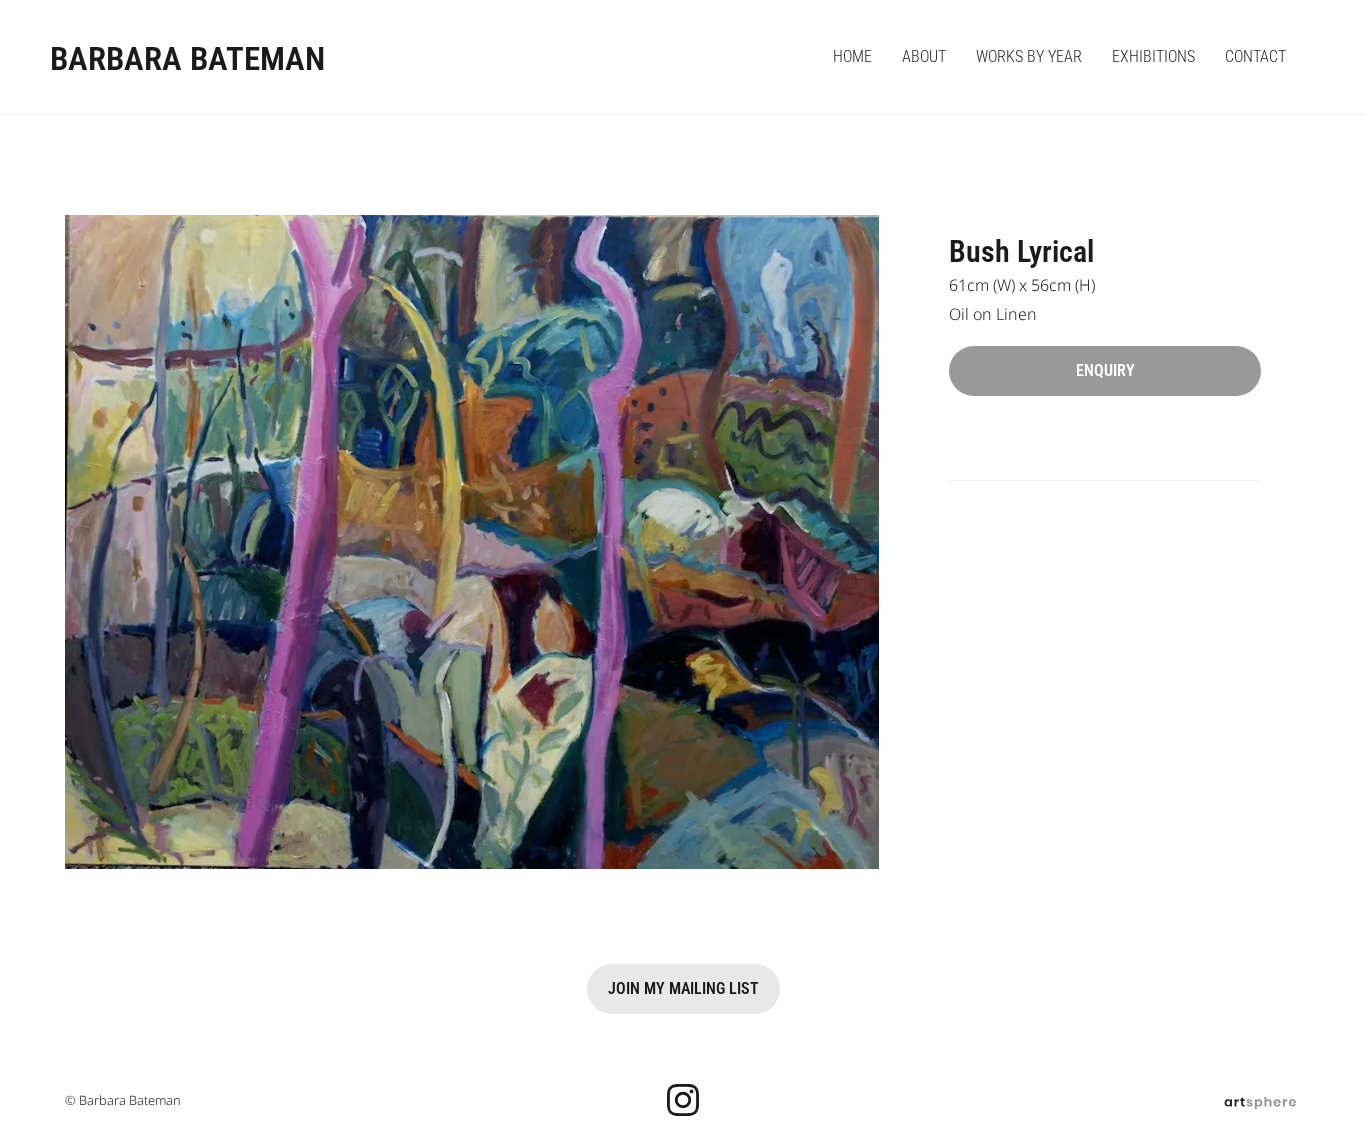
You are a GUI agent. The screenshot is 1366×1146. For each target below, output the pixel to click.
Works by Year (1029, 56)
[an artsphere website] (1260, 1100)
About (924, 56)
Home (852, 56)
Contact (1255, 56)
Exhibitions (1153, 56)
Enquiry (1105, 370)
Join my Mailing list (683, 988)
